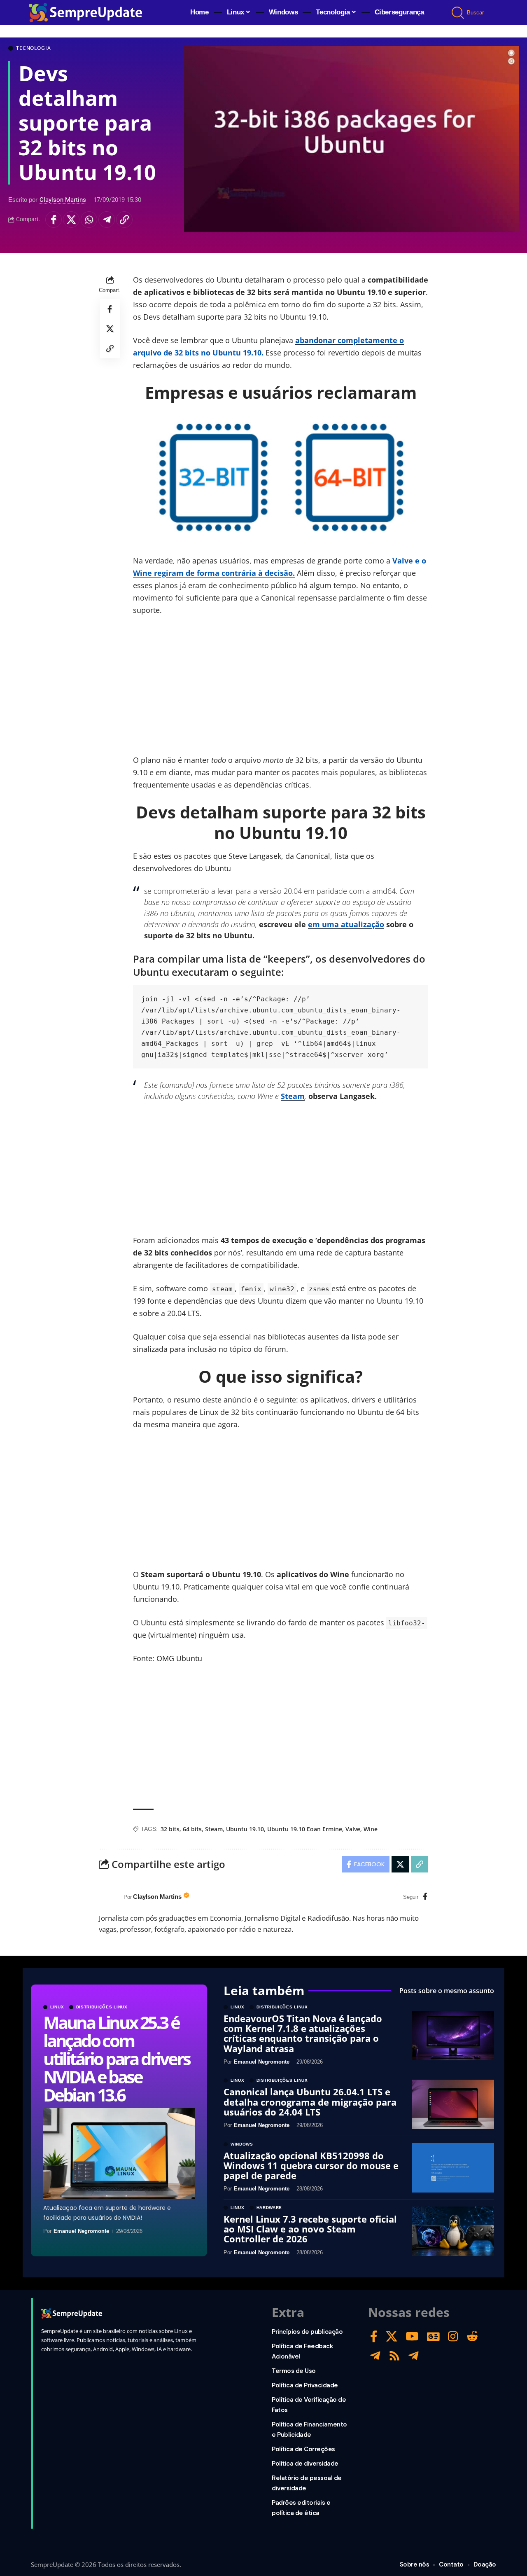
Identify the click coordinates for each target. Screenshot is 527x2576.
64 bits (192, 1829)
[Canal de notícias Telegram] (414, 2356)
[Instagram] (453, 2336)
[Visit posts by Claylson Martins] (109, 1897)
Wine (371, 1829)
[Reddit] (472, 2336)
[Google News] (433, 2336)
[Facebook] (425, 1897)
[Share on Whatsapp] (89, 220)
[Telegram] (375, 2356)
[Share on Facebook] (54, 220)
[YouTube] (412, 2336)
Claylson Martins (63, 200)
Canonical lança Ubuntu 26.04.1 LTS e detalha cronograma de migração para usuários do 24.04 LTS (310, 2101)
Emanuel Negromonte (81, 2231)
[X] (392, 2336)
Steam (293, 1096)
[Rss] (394, 2356)
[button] (458, 13)
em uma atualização (346, 924)
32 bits (170, 1829)
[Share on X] (71, 220)
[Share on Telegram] (107, 220)
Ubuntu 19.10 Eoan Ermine (305, 1829)
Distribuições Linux (102, 2007)
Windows (242, 2144)
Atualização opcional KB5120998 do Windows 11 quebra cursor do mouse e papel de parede (311, 2165)
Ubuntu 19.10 (245, 1829)
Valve (353, 1829)
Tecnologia (33, 48)
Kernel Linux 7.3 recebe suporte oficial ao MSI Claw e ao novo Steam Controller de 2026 (310, 2229)
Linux (57, 2007)
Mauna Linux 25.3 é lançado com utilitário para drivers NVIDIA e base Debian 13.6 (116, 2058)
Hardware (269, 2208)
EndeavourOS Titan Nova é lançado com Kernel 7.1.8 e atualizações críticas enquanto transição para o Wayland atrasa (303, 2033)
